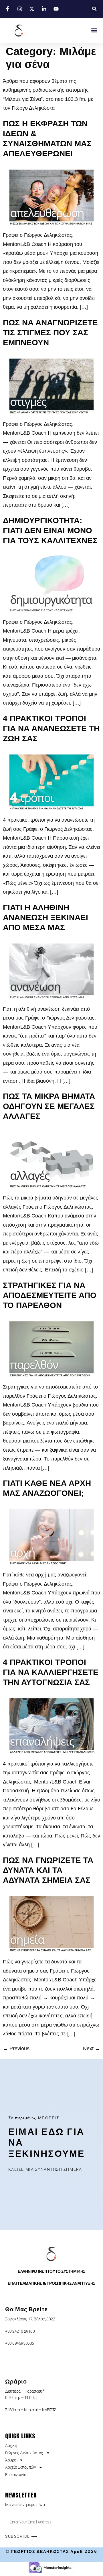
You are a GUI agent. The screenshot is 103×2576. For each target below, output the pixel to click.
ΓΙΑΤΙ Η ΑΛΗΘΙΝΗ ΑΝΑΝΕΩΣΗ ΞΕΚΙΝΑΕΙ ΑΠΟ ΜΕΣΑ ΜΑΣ (45, 917)
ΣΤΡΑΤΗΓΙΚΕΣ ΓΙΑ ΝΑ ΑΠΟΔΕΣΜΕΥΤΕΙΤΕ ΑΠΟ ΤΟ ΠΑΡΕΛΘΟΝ (50, 1295)
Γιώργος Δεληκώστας (24, 2453)
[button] (94, 9)
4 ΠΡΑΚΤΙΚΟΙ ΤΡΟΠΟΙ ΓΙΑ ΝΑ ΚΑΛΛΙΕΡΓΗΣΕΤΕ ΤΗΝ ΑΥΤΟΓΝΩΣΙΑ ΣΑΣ (51, 1672)
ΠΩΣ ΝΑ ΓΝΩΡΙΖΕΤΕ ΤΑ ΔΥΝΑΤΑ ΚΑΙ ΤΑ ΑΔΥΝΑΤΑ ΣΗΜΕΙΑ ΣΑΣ (48, 1870)
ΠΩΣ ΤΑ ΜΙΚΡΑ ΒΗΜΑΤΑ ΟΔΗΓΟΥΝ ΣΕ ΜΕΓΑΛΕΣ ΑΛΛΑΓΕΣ (49, 1106)
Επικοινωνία (16, 2475)
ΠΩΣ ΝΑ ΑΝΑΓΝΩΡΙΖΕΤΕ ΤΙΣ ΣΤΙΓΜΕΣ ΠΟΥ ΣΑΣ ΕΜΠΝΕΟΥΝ (50, 333)
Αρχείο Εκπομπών (20, 2467)
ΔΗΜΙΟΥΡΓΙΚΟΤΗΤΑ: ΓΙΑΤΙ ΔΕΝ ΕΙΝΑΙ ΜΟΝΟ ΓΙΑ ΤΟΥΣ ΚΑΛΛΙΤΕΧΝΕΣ (50, 530)
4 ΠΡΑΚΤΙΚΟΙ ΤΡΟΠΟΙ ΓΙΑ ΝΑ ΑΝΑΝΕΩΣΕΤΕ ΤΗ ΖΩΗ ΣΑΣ (51, 728)
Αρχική (11, 2445)
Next (92, 2049)
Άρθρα (11, 2460)
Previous (16, 2049)
